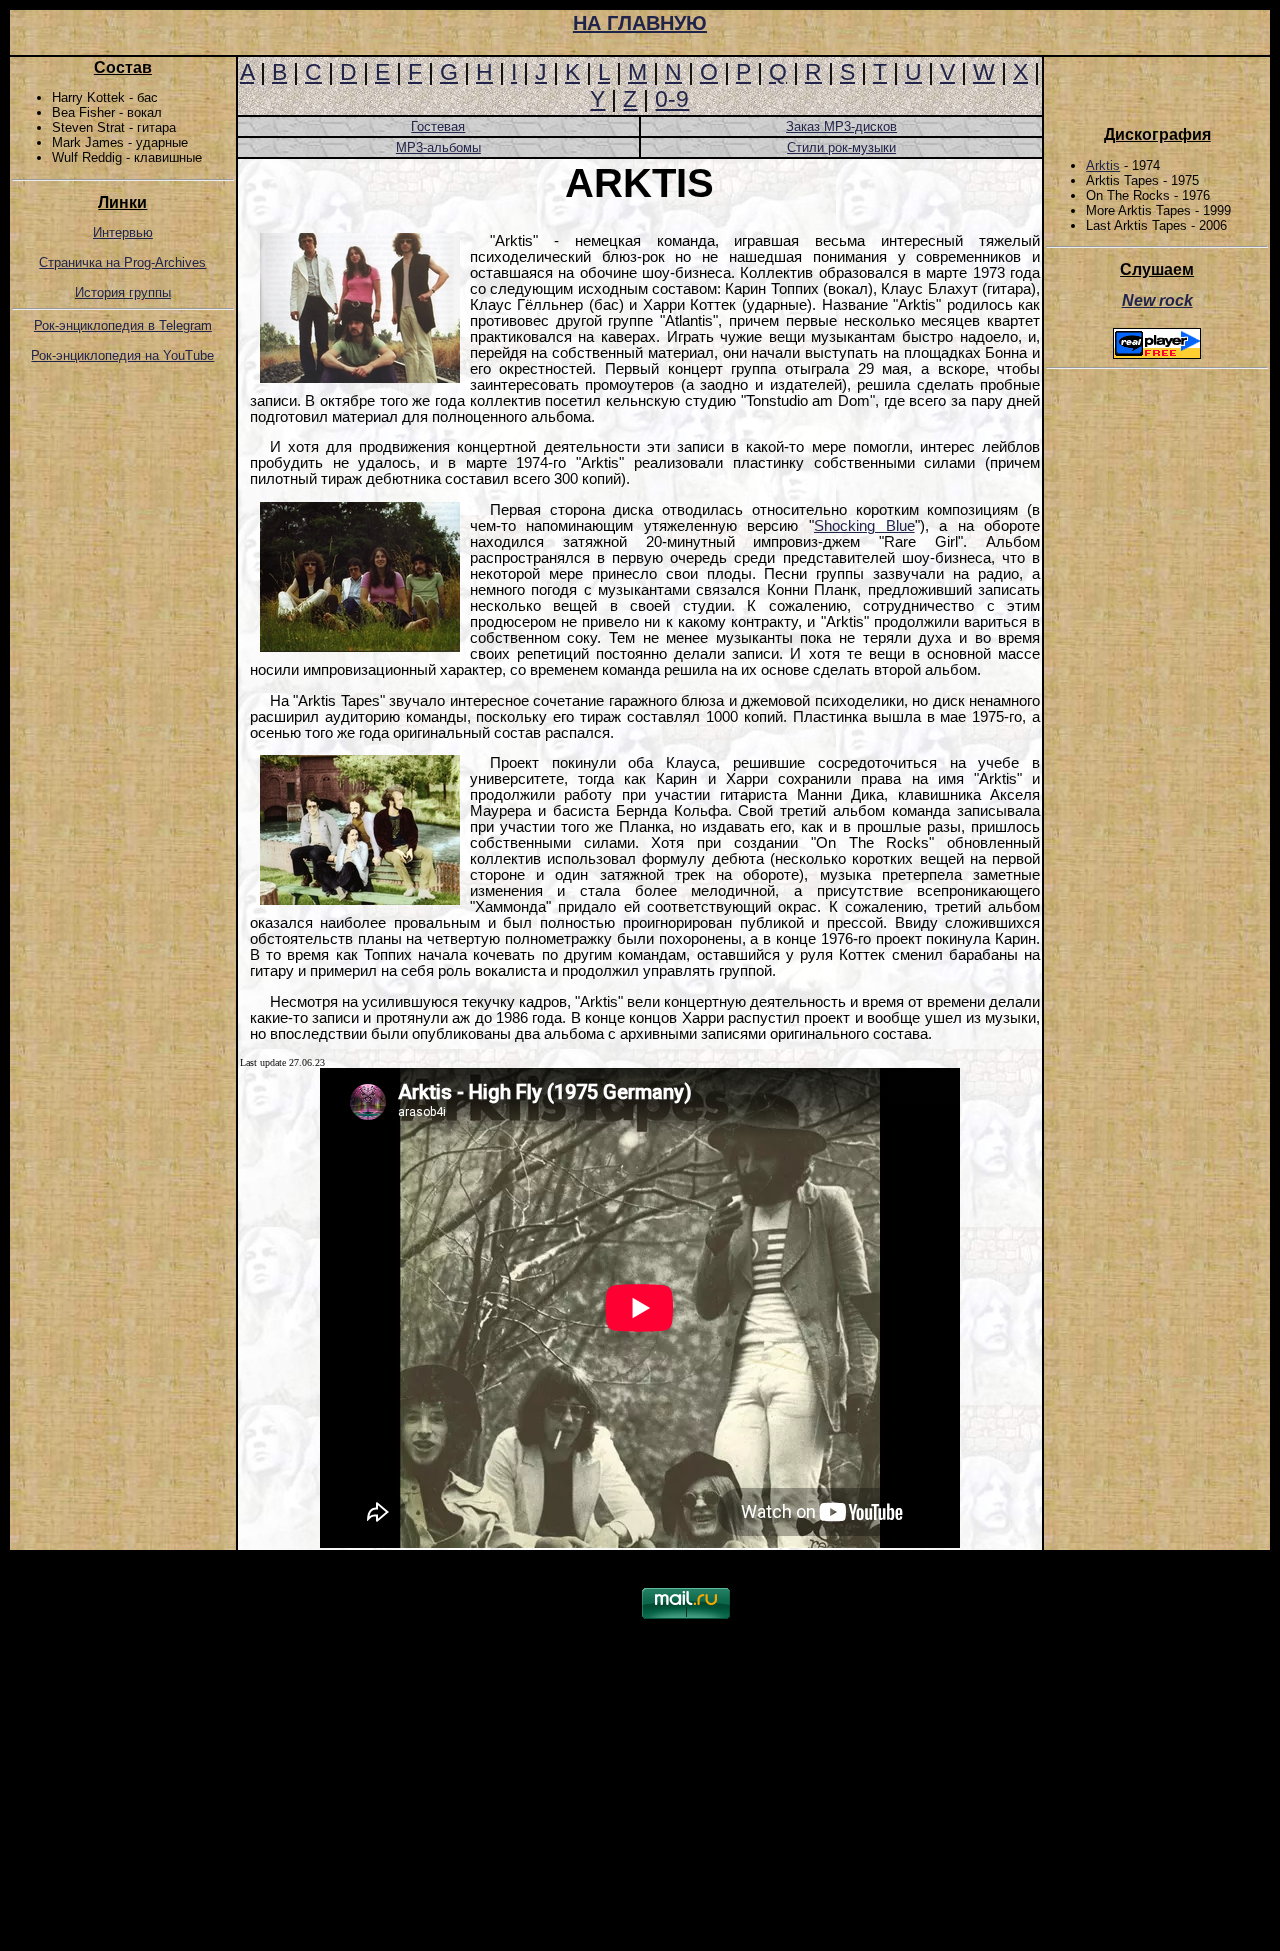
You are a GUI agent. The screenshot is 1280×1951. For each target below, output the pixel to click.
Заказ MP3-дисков (841, 126)
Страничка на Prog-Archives (122, 262)
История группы (123, 292)
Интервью (123, 232)
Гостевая (438, 126)
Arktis (1103, 165)
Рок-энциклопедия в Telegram (123, 325)
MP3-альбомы (438, 147)
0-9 (672, 99)
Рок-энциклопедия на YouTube (122, 355)
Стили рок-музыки (841, 147)
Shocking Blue (864, 526)
